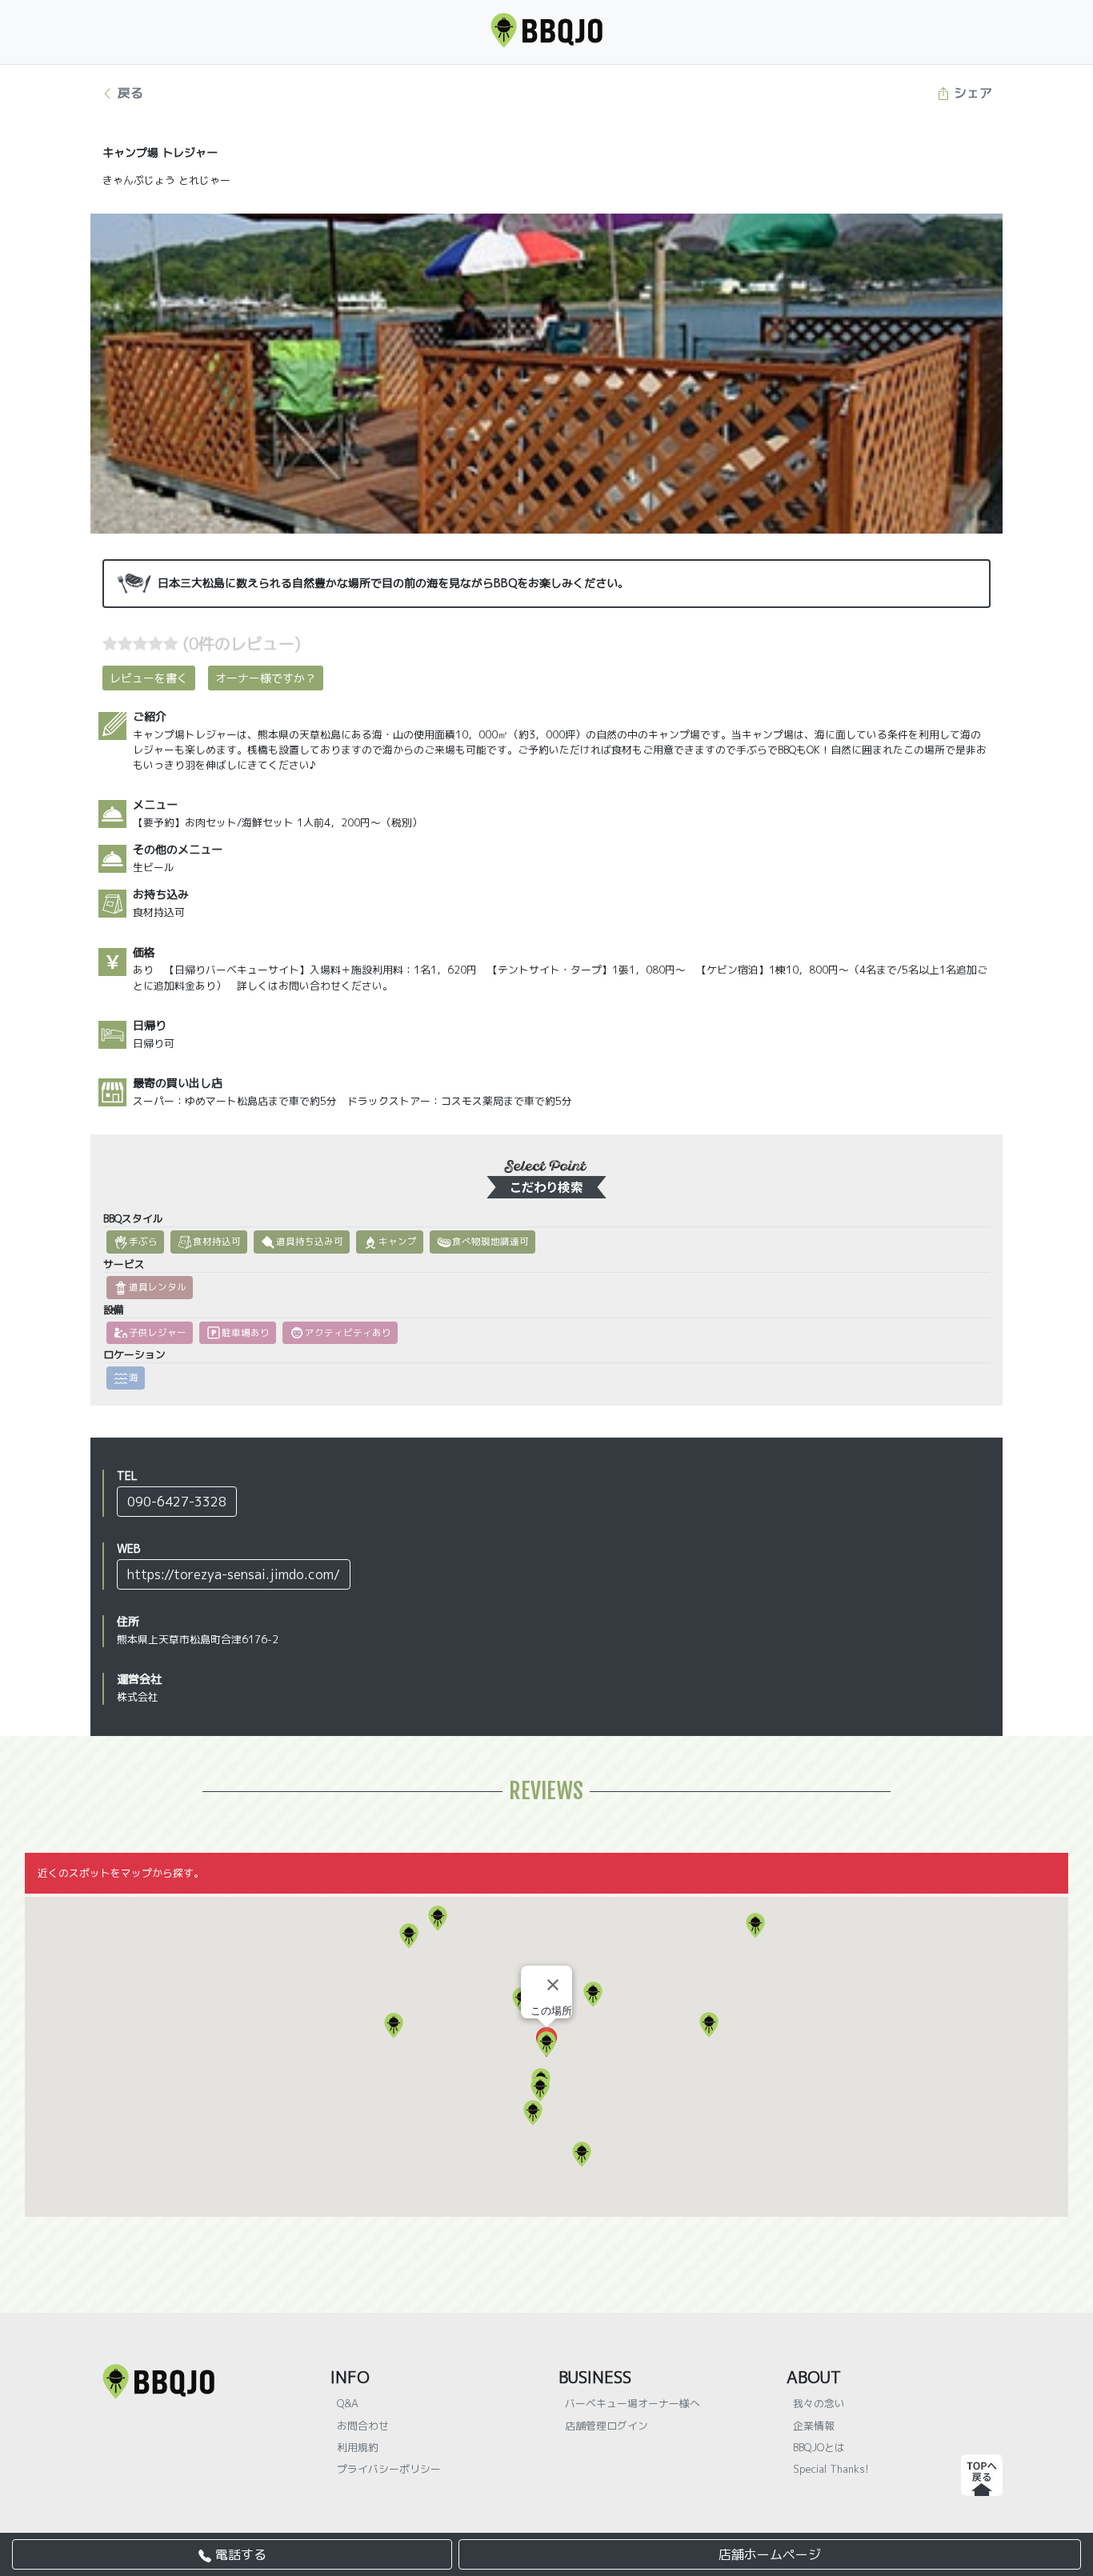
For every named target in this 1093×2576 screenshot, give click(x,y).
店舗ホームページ (770, 2554)
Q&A (348, 2403)
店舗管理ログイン (607, 2426)
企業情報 (814, 2426)
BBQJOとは (819, 2447)
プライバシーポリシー (389, 2469)
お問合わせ (363, 2426)
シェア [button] (971, 93)
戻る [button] (128, 93)
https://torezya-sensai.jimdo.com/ (234, 1574)
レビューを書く (149, 678)
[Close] (553, 1985)
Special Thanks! (831, 2469)
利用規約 (358, 2447)
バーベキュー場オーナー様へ (633, 2403)
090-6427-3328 (177, 1502)
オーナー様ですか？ (266, 678)
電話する (239, 2554)
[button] (438, 1918)
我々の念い (819, 2403)
